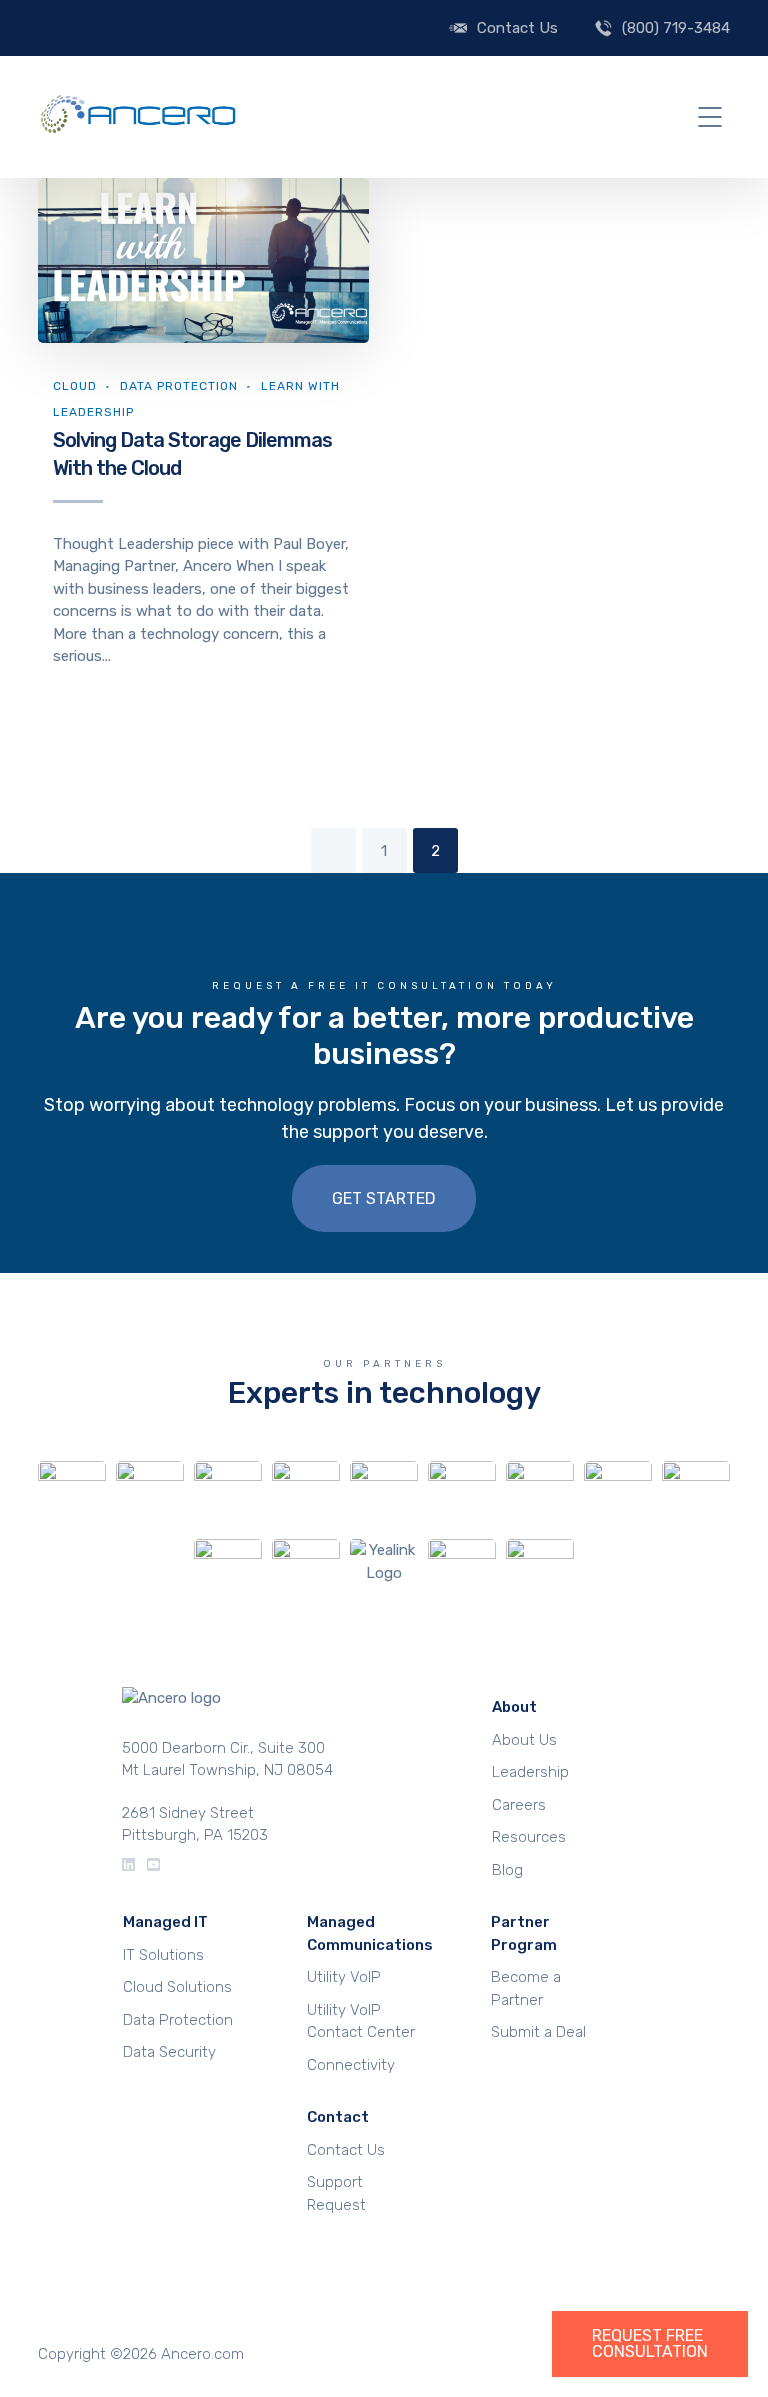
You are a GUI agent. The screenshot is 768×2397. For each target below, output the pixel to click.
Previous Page (333, 850)
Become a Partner (526, 1988)
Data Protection (179, 386)
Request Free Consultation (650, 2344)
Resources (529, 1837)
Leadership (530, 1772)
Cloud (75, 386)
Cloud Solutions (177, 1987)
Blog (507, 1870)
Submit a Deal (538, 2032)
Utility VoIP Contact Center (361, 2021)
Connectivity (351, 2065)
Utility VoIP (344, 1977)
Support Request (336, 2193)
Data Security (169, 2052)
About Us (524, 1740)
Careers (519, 1805)
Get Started (384, 1198)
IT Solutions (163, 1955)
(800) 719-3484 (676, 28)
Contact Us (517, 28)
